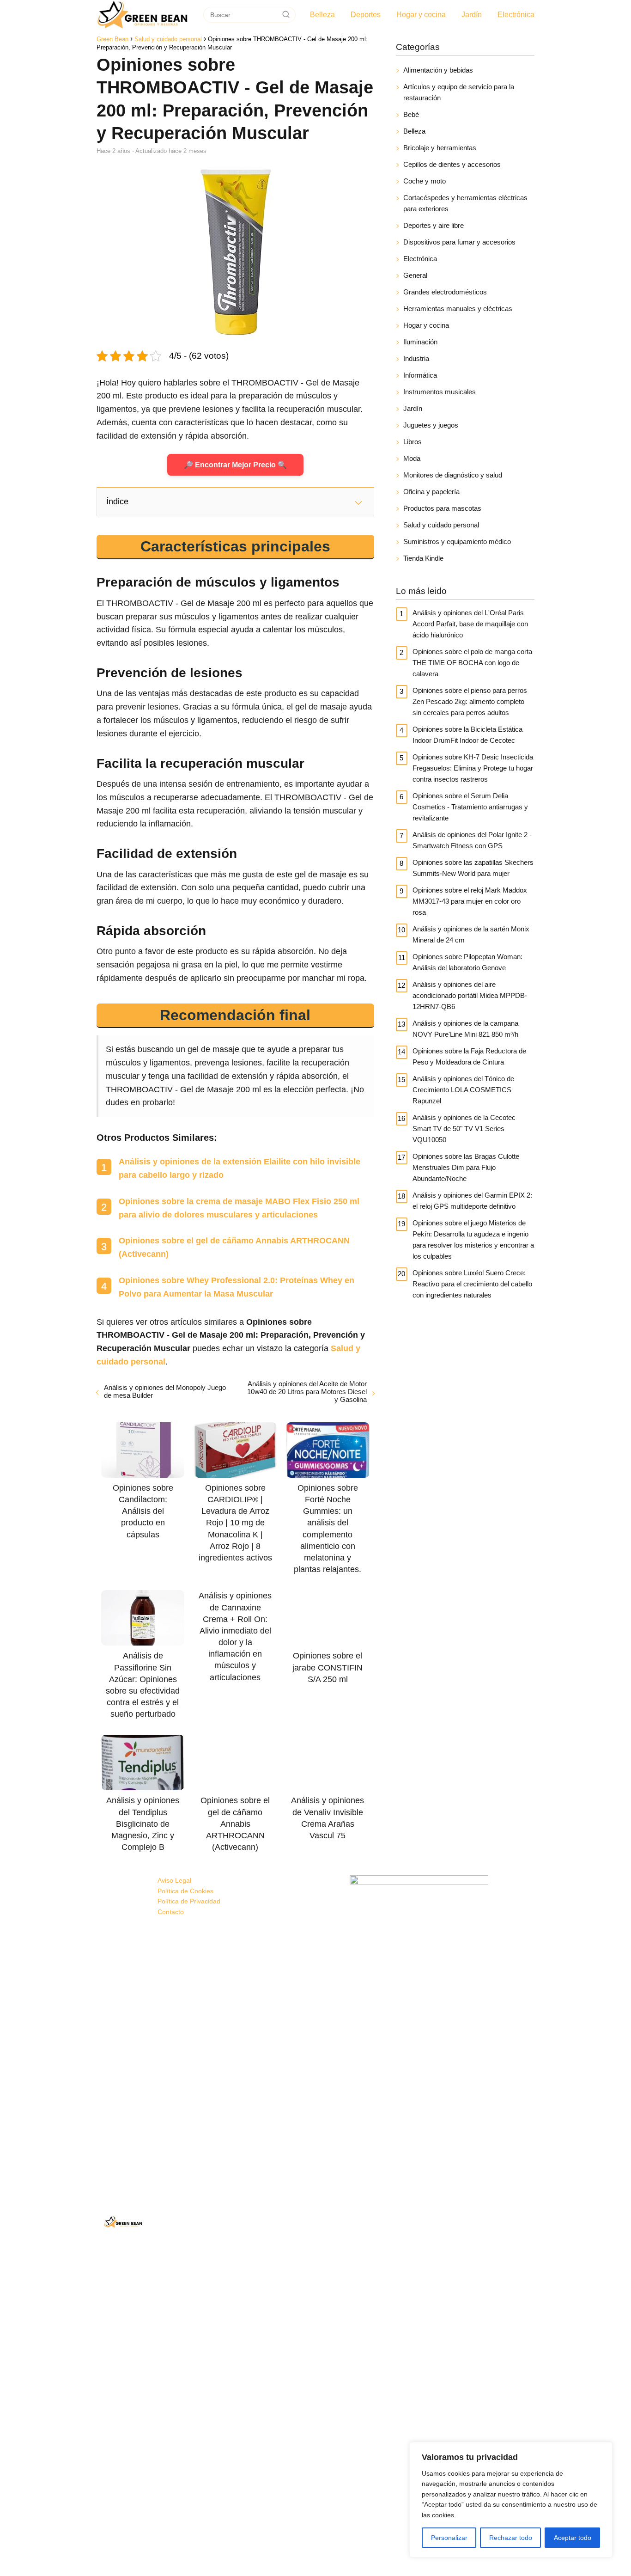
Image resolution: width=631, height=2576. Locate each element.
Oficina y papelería (431, 492)
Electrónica (516, 15)
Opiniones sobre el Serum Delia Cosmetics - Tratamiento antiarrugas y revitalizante (470, 807)
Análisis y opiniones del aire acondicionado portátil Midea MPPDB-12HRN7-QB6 (470, 995)
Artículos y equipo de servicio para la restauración (459, 92)
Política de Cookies (185, 1891)
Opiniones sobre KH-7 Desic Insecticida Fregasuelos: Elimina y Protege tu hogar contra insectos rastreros (473, 768)
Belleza (322, 15)
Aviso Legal (174, 1880)
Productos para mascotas (442, 508)
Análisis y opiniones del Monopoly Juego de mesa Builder (165, 1391)
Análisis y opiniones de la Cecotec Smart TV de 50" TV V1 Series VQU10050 (464, 1129)
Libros (413, 442)
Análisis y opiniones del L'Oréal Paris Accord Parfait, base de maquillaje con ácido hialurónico (470, 624)
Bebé (411, 114)
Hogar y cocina (421, 15)
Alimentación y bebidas (438, 70)
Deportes (366, 15)
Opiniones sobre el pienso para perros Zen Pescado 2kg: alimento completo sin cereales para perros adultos (470, 701)
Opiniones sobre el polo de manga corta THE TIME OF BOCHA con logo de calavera (472, 663)
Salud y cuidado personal (441, 525)
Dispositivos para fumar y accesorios (459, 242)
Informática (420, 375)
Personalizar (449, 2538)
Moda (412, 458)
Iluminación (420, 342)
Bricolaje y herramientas (440, 148)
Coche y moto (425, 181)
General (415, 275)
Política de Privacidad (189, 1901)
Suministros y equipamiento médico (457, 542)
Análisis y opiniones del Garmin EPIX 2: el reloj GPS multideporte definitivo (472, 1201)
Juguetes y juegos (431, 425)
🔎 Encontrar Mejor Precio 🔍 (235, 465)
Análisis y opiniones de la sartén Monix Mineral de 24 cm (471, 934)
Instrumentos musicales (440, 392)
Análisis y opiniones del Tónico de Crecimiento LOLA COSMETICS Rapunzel (463, 1090)
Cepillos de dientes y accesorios (452, 164)
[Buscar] (286, 14)
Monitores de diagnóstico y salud (453, 475)
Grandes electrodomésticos (445, 292)
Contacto (171, 1912)
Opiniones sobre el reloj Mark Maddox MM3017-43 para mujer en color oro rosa (470, 901)
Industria (416, 358)
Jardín (472, 15)
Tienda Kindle (423, 558)
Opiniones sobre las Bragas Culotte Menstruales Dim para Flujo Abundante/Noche (466, 1167)
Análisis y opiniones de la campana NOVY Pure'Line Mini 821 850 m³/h (465, 1029)
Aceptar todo (573, 2538)
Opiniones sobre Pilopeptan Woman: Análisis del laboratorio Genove (467, 962)
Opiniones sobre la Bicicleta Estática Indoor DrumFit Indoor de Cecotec (467, 735)
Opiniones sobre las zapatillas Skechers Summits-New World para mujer (473, 868)
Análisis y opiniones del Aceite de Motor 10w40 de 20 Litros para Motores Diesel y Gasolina (307, 1392)
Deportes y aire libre (434, 225)
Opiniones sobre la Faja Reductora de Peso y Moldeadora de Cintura (469, 1056)
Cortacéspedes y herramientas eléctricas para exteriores (465, 203)
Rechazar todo (511, 2538)
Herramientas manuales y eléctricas (458, 309)
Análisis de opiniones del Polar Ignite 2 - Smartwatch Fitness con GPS (472, 840)
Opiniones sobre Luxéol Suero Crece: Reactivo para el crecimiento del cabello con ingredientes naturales (472, 1284)
